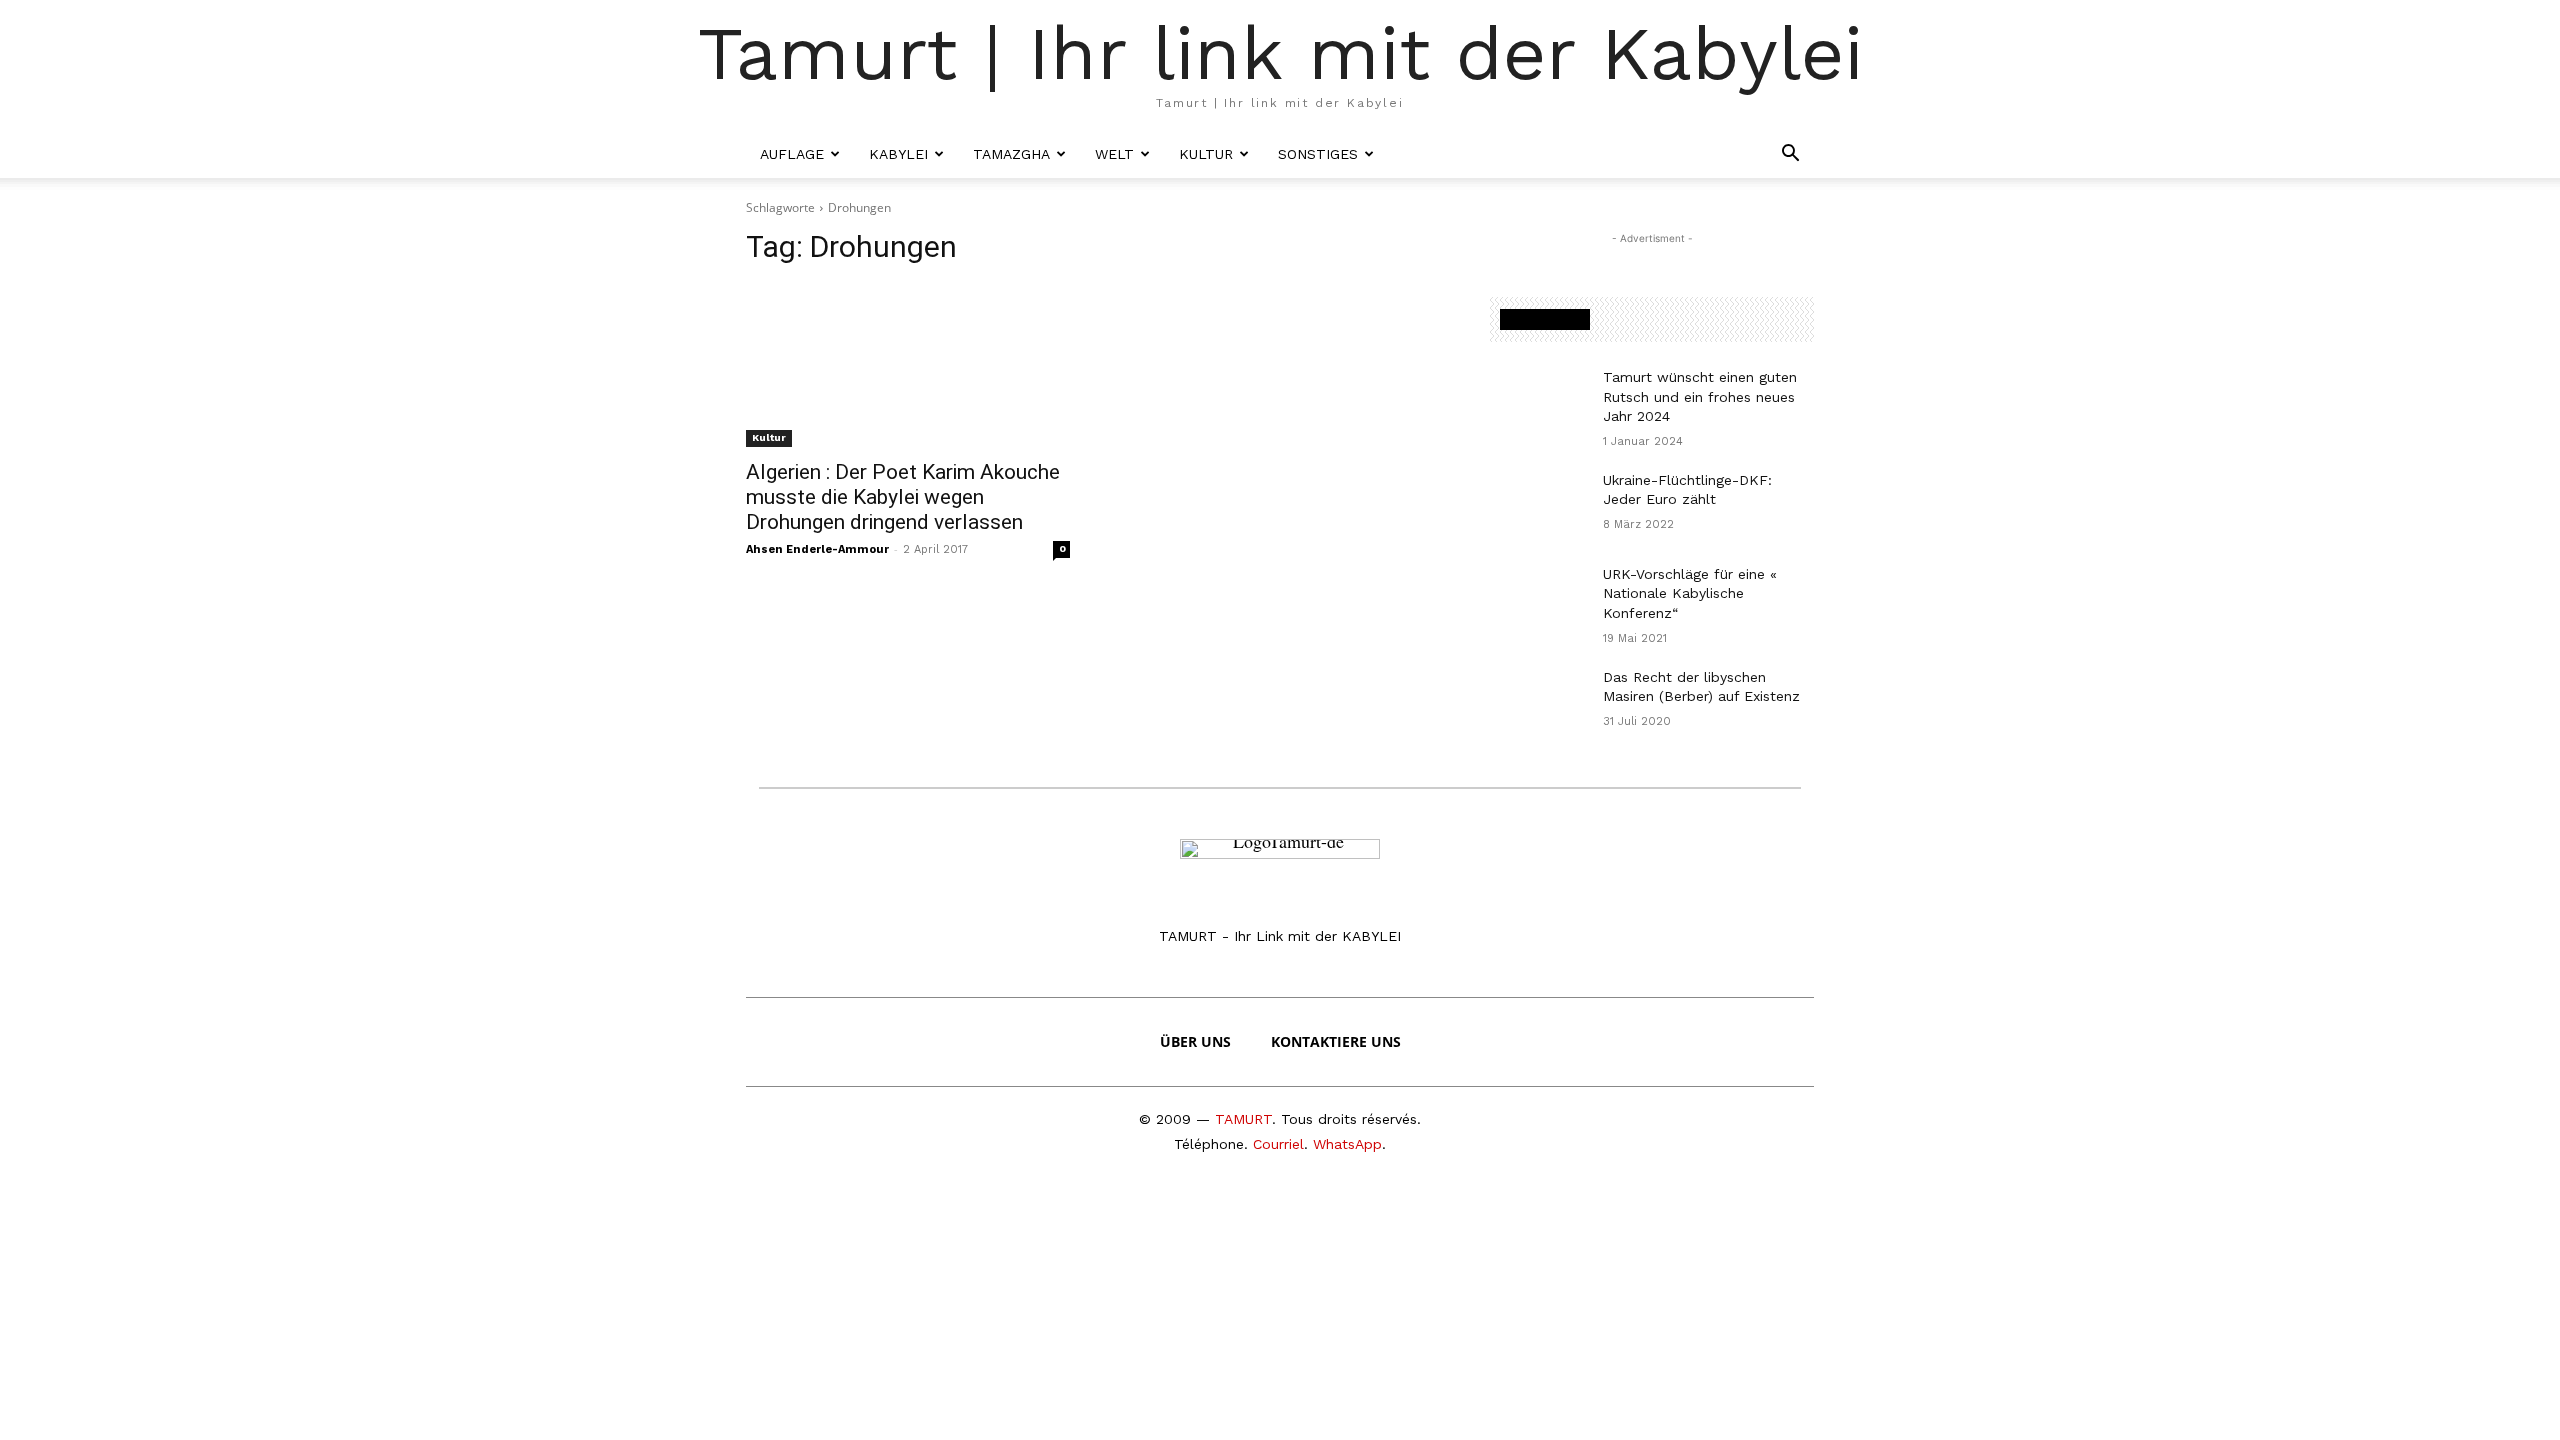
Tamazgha (1011, 154)
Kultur (1206, 154)
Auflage (792, 154)
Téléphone (1209, 1144)
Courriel (1278, 1144)
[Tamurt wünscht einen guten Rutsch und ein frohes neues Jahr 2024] (1538, 402)
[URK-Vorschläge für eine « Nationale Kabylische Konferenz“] (1538, 599)
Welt (1114, 154)
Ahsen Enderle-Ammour (817, 549)
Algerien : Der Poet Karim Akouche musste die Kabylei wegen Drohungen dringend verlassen (903, 497)
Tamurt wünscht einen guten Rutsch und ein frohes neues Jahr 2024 (1700, 396)
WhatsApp (1347, 1144)
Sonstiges (1318, 154)
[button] (1790, 154)
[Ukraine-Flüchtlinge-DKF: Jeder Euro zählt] (1538, 505)
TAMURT (1243, 1119)
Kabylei (898, 154)
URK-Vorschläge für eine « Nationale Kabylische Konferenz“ (1690, 593)
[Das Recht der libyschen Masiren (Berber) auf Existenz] (1538, 702)
